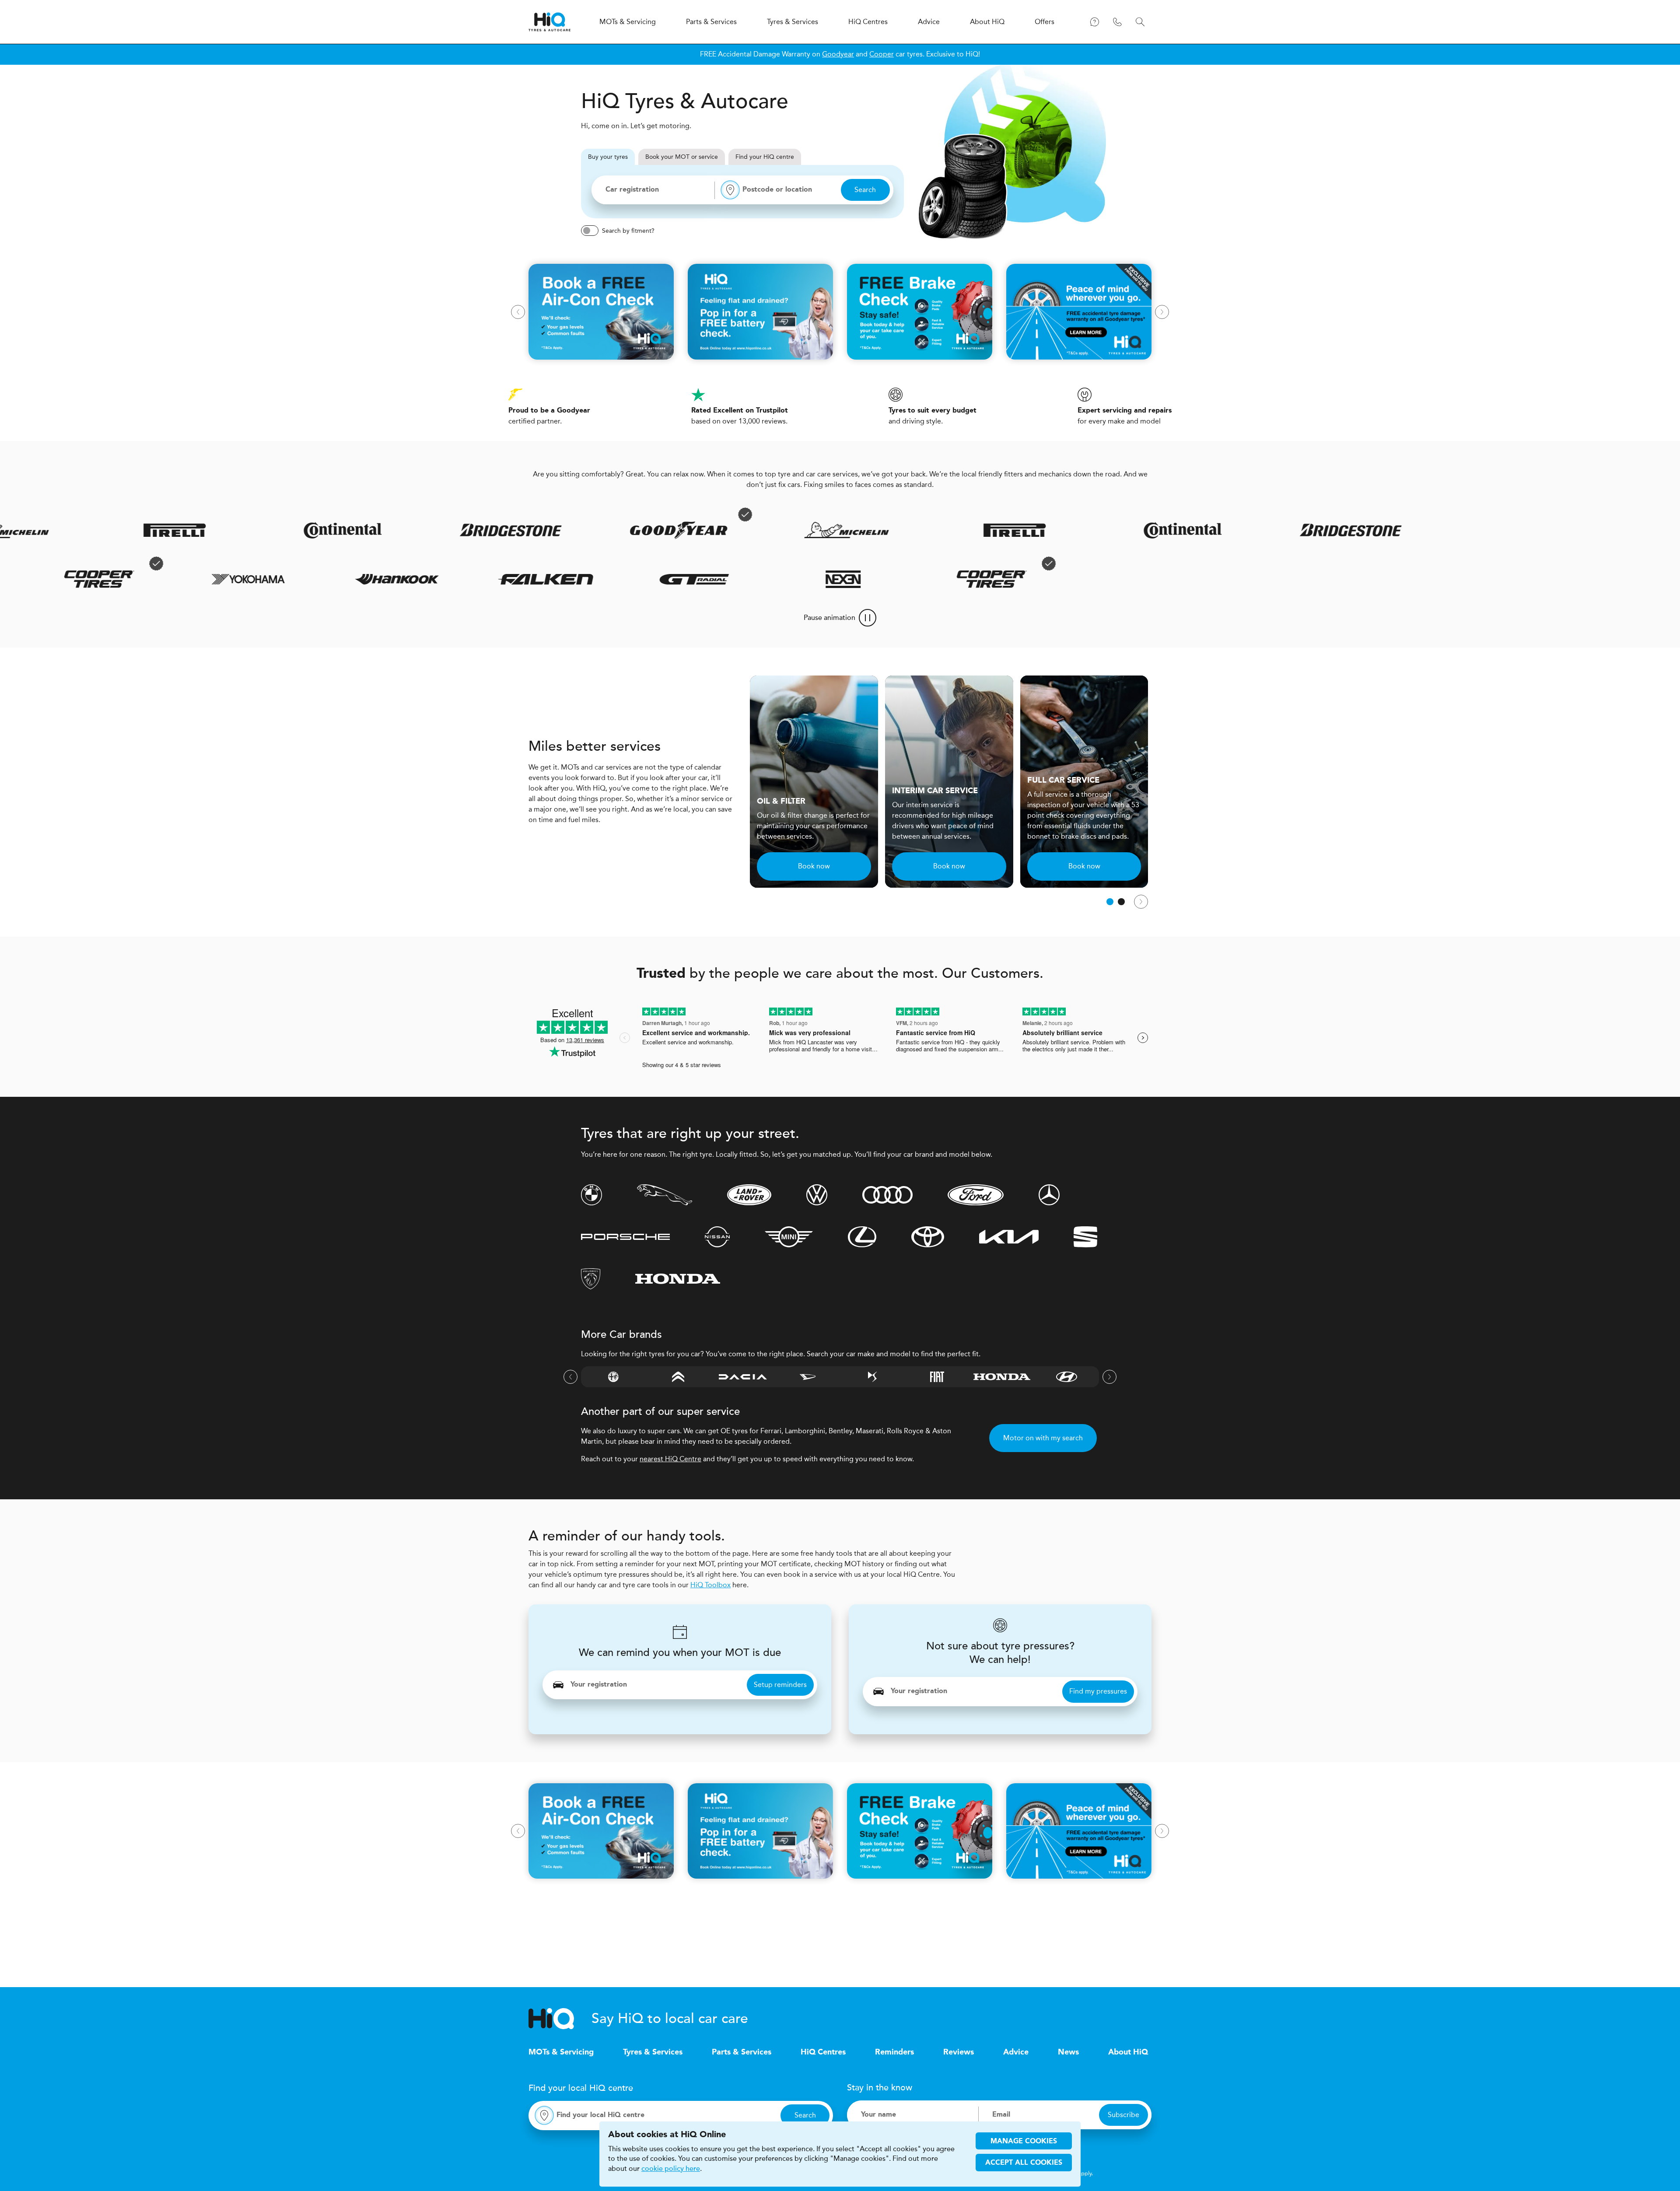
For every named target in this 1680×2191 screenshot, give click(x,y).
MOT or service (682, 157)
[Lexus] (862, 1237)
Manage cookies (1024, 2142)
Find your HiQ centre (765, 157)
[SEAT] (1085, 1237)
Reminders (894, 2052)
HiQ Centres (823, 2052)
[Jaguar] (665, 1195)
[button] (1110, 902)
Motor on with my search (1043, 1438)
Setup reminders (780, 1685)
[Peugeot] (591, 1279)
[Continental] (251, 530)
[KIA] (1009, 1237)
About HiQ (1128, 2052)
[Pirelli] (923, 530)
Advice (1016, 2052)
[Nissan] (717, 1237)
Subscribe (1123, 2115)
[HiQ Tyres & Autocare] (549, 22)
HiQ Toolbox (710, 1585)
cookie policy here (671, 2169)
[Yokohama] (313, 579)
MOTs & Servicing (561, 2052)
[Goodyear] (587, 530)
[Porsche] (625, 1237)
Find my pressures (1098, 1691)
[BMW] (591, 1195)
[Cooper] (164, 579)
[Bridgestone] (419, 530)
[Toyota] (928, 1237)
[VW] (817, 1195)
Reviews (959, 2052)
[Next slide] (1162, 312)
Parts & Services (742, 2052)
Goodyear (838, 54)
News (1068, 2052)
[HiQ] (560, 2019)
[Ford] (976, 1195)
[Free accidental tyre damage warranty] (653, 514)
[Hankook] (462, 579)
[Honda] (678, 1279)
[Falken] (611, 579)
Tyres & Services (653, 2052)
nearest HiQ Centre (670, 1459)
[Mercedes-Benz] (1049, 1195)
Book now (814, 866)
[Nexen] (908, 579)
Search (865, 190)
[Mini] (789, 1237)
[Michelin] (755, 530)
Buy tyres (608, 157)
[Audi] (887, 1195)
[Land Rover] (749, 1195)
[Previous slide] (518, 312)
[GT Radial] (759, 579)
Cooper (882, 54)
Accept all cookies (1024, 2163)
